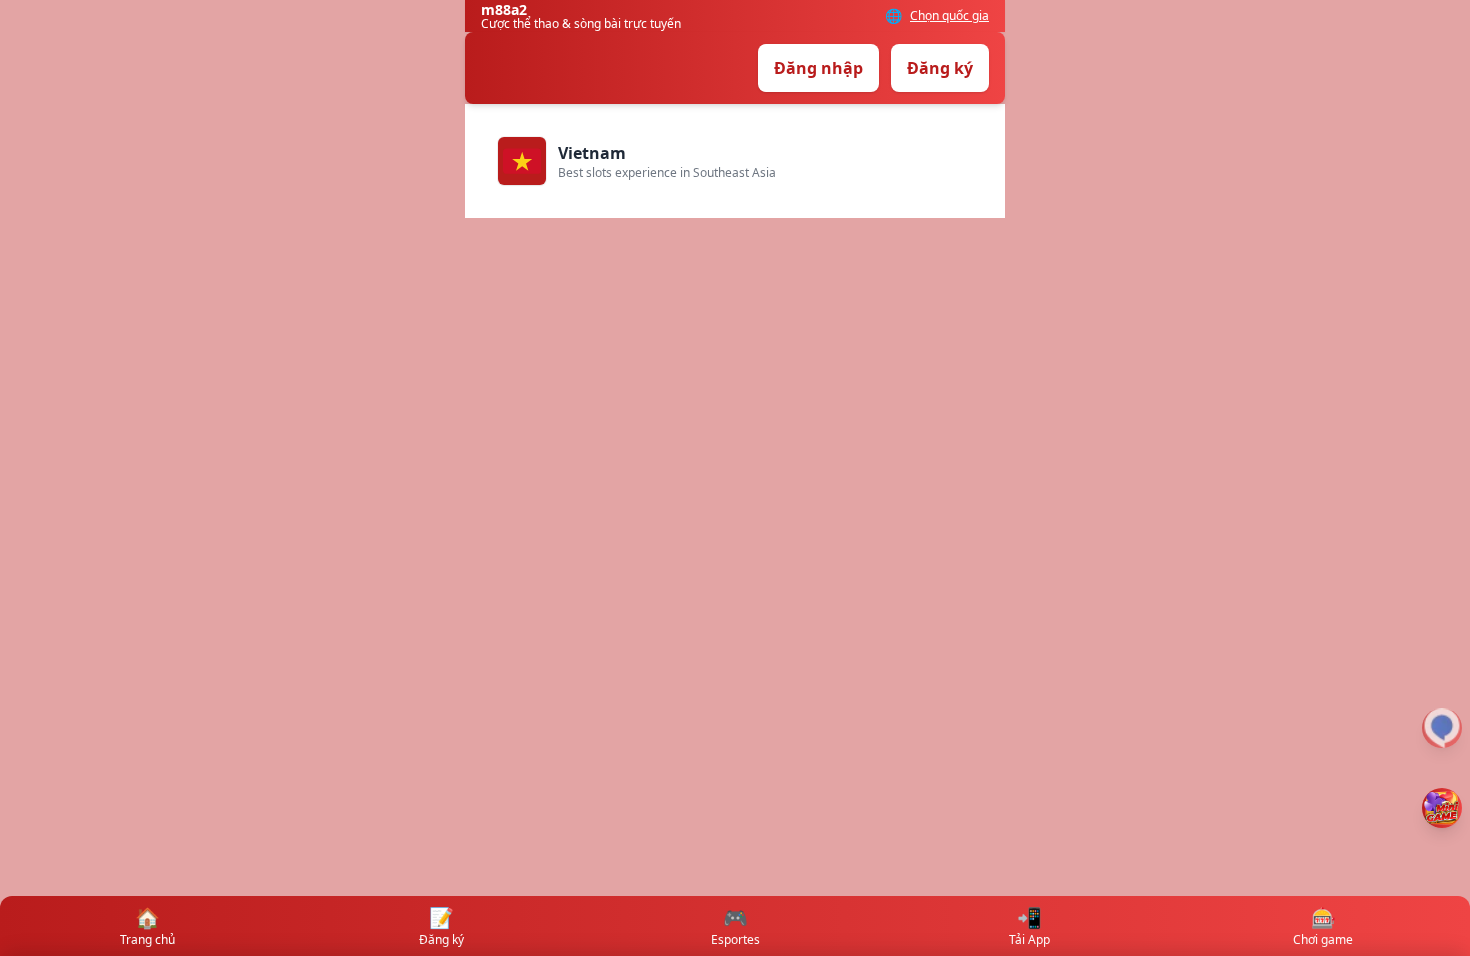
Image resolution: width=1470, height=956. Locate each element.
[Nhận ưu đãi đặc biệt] (1442, 808)
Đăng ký (940, 68)
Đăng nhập (818, 68)
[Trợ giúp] (1442, 728)
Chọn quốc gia (949, 16)
